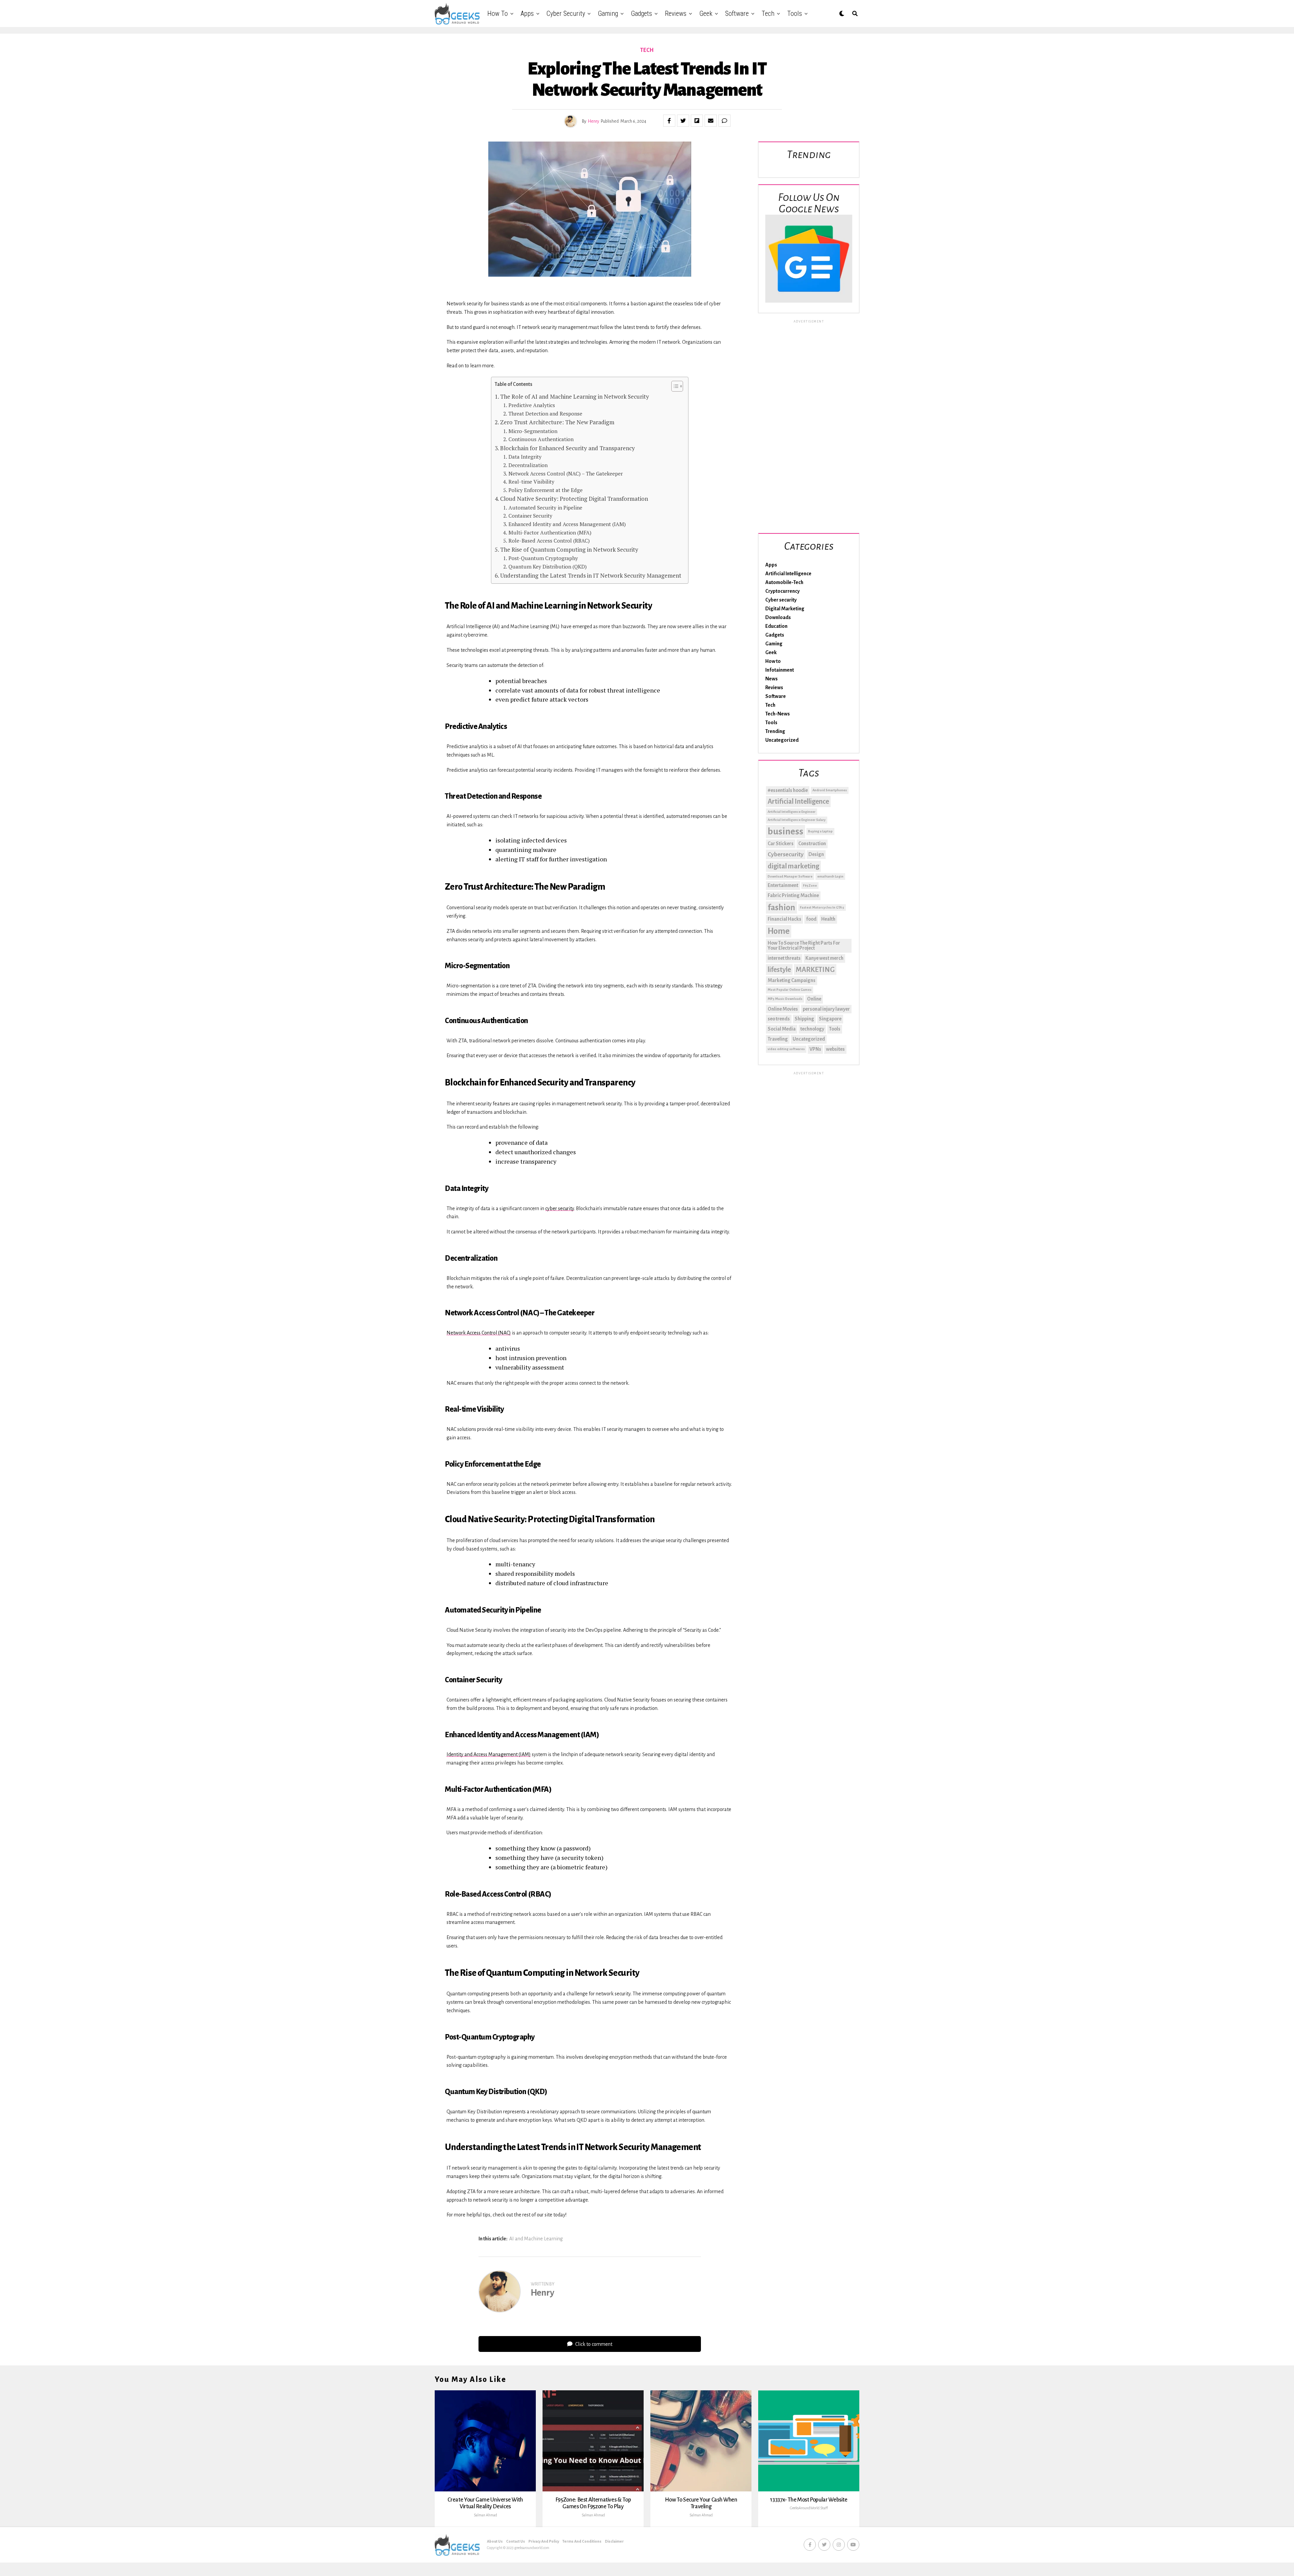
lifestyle (779, 970)
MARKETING (815, 970)
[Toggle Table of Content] (674, 386)
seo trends (779, 1019)
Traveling (778, 1039)
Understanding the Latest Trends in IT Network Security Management (591, 575)
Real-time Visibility (531, 482)
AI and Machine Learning (536, 2239)
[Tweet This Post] (683, 121)
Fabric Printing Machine (793, 895)
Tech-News (778, 714)
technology (812, 1029)
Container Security (530, 516)
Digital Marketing (785, 609)
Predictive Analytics (532, 405)
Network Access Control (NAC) (479, 1333)
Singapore (830, 1019)
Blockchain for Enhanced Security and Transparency (567, 448)
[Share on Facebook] (669, 121)
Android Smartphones (830, 790)
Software (737, 13)
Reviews (676, 13)
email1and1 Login (830, 876)
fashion (781, 908)
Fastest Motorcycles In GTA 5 (822, 907)
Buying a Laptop (820, 831)
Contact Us (516, 2541)
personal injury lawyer (826, 1009)
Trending (775, 731)
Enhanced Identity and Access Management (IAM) (567, 524)
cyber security (560, 1208)
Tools (795, 13)
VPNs (815, 1049)
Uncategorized (782, 740)
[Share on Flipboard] (697, 121)
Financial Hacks (784, 919)
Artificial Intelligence (788, 574)
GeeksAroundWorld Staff (809, 2508)
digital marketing (793, 866)
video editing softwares (786, 1049)
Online (814, 999)
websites (835, 1049)
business (785, 832)
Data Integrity (525, 457)
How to (498, 13)
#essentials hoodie (788, 790)
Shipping (804, 1019)
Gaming (608, 13)
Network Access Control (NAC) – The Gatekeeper (565, 473)
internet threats (784, 958)
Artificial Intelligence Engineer (792, 812)
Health (828, 919)
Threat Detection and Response (545, 413)
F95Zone (810, 885)
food (811, 919)
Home (779, 931)
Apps (527, 13)
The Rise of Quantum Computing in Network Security (569, 549)
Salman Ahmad (485, 2515)
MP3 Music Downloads (785, 999)
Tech (768, 13)
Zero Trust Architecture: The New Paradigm (557, 422)
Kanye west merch (824, 958)
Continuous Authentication (541, 439)
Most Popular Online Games (790, 990)
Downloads (778, 617)
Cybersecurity (786, 854)
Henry (594, 121)
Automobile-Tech (784, 582)
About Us (495, 2541)
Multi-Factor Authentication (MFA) (550, 532)
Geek (706, 13)
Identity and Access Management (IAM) (489, 1754)
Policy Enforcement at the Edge (545, 490)
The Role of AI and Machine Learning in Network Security (575, 396)
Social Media (782, 1029)
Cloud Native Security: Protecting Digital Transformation (574, 499)
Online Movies (783, 1009)
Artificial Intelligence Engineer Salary (797, 820)
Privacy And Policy (544, 2541)
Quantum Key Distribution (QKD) (547, 566)
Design (816, 854)
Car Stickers (781, 844)
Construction (812, 844)
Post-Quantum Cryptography (543, 558)
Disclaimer (614, 2541)
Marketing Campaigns (792, 980)
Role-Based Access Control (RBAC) (549, 541)
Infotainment (780, 670)
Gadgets (641, 13)
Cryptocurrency (782, 591)
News (772, 679)
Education (776, 626)
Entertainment (783, 885)
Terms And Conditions (582, 2541)
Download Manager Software (790, 876)
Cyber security (566, 13)
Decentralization (528, 465)
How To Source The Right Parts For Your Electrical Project (804, 946)
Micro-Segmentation (533, 431)
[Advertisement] (809, 425)
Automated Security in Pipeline (545, 508)
